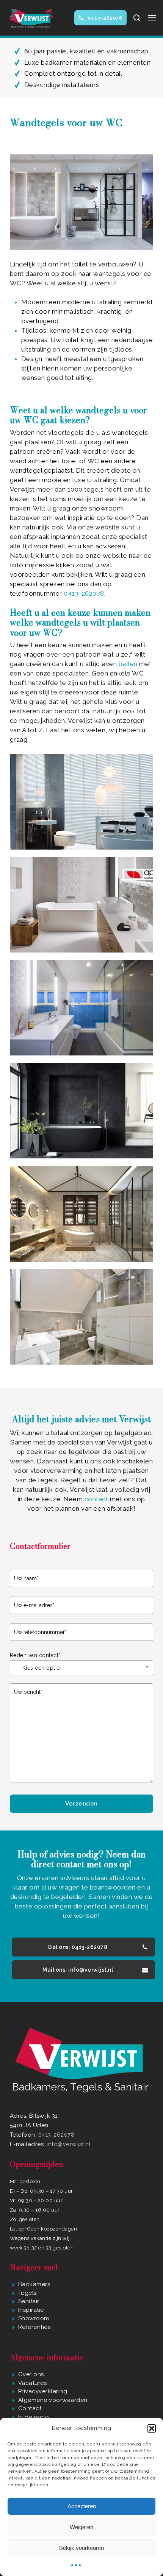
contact (97, 1499)
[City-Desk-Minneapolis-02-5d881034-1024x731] (81, 1008)
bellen (128, 664)
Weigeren (81, 2527)
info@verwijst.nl (69, 2144)
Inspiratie (31, 2310)
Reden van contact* (35, 1655)
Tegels (27, 2293)
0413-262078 (84, 593)
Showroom (34, 2318)
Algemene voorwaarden (53, 2400)
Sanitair (29, 2301)
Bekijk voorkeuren (81, 2548)
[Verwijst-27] (81, 1111)
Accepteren (82, 2506)
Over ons (31, 2374)
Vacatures (33, 2383)
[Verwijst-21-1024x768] (81, 1214)
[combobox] (81, 1668)
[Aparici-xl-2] (81, 905)
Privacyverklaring (43, 2391)
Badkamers (34, 2284)
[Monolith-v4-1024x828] (81, 802)
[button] (152, 2428)
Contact (30, 2408)
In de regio (34, 2417)
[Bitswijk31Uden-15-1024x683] (81, 1317)
